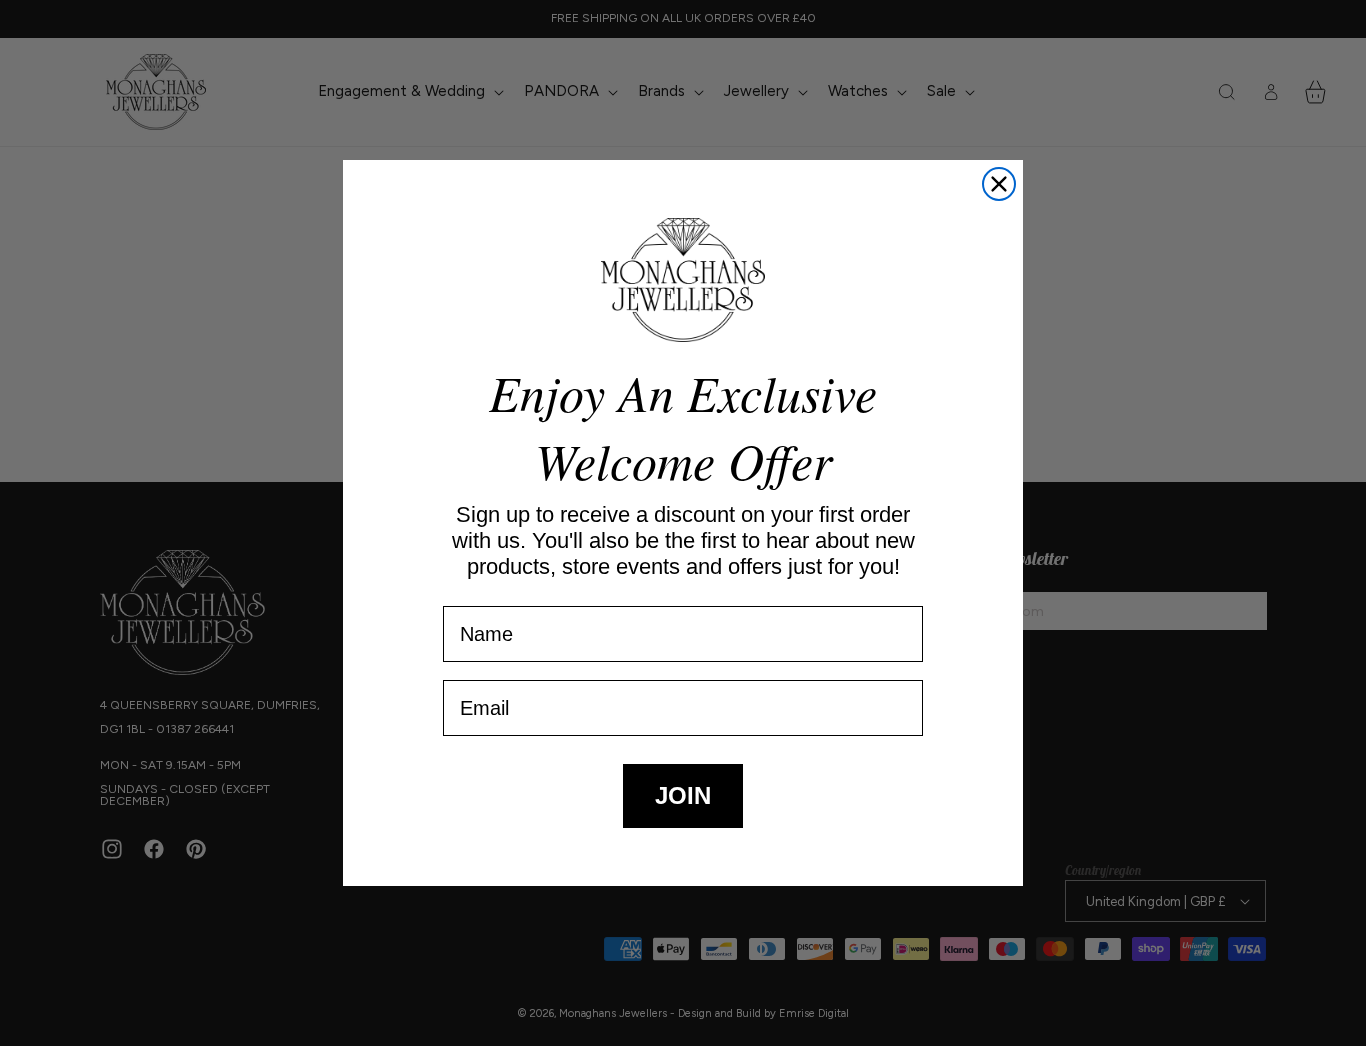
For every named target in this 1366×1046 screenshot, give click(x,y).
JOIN (683, 795)
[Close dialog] (999, 184)
